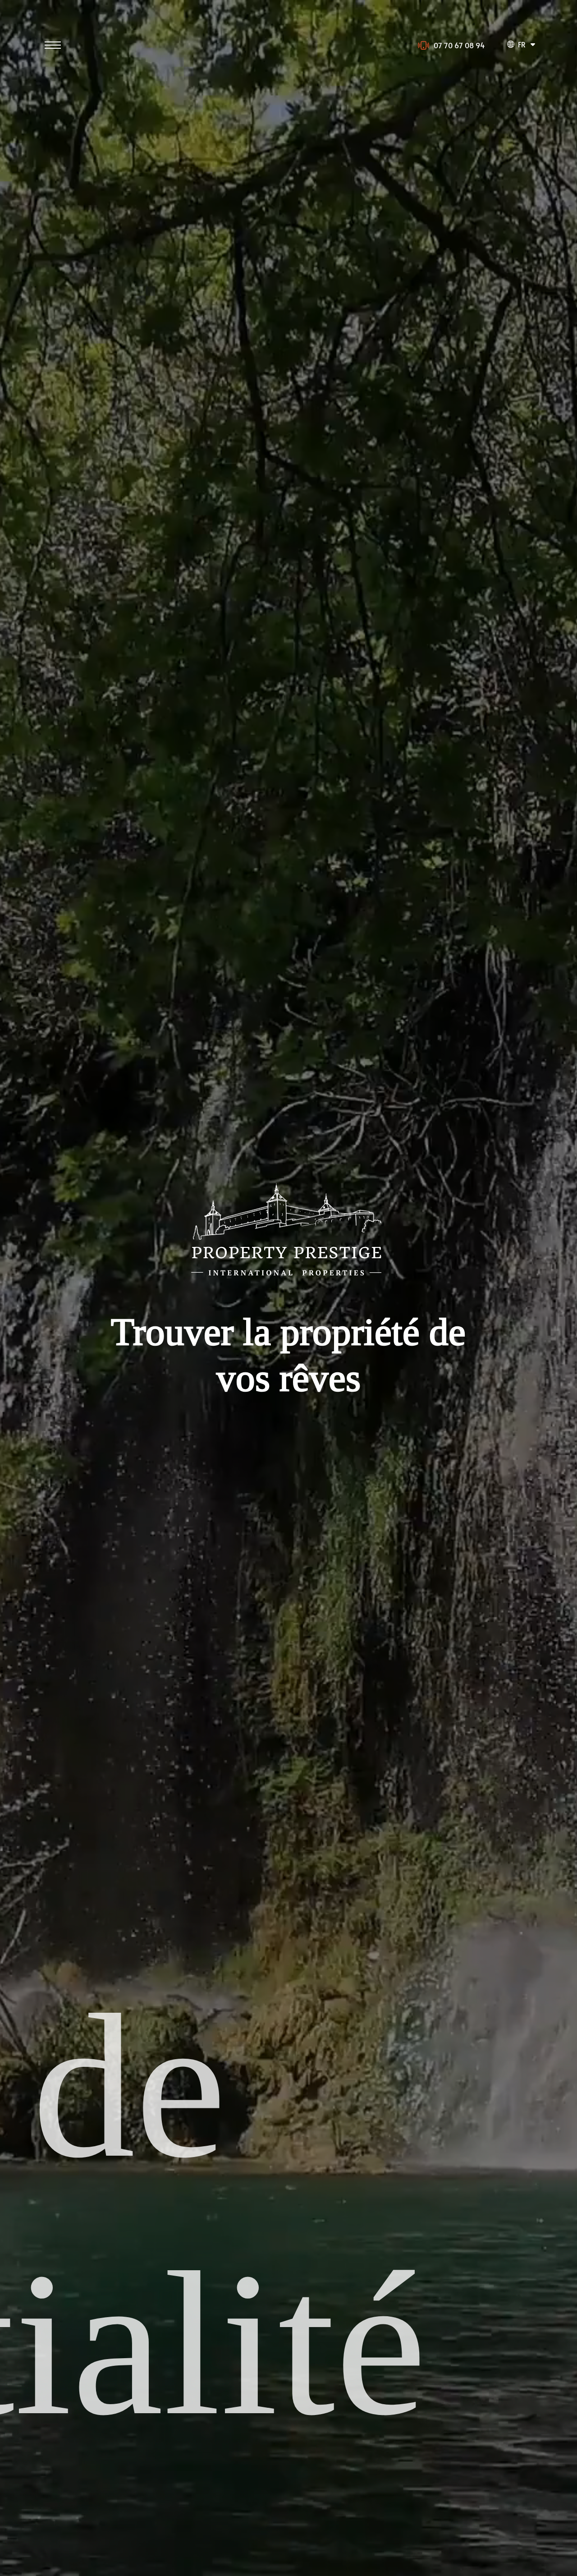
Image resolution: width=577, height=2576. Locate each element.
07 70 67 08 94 (459, 45)
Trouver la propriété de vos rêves (288, 1355)
